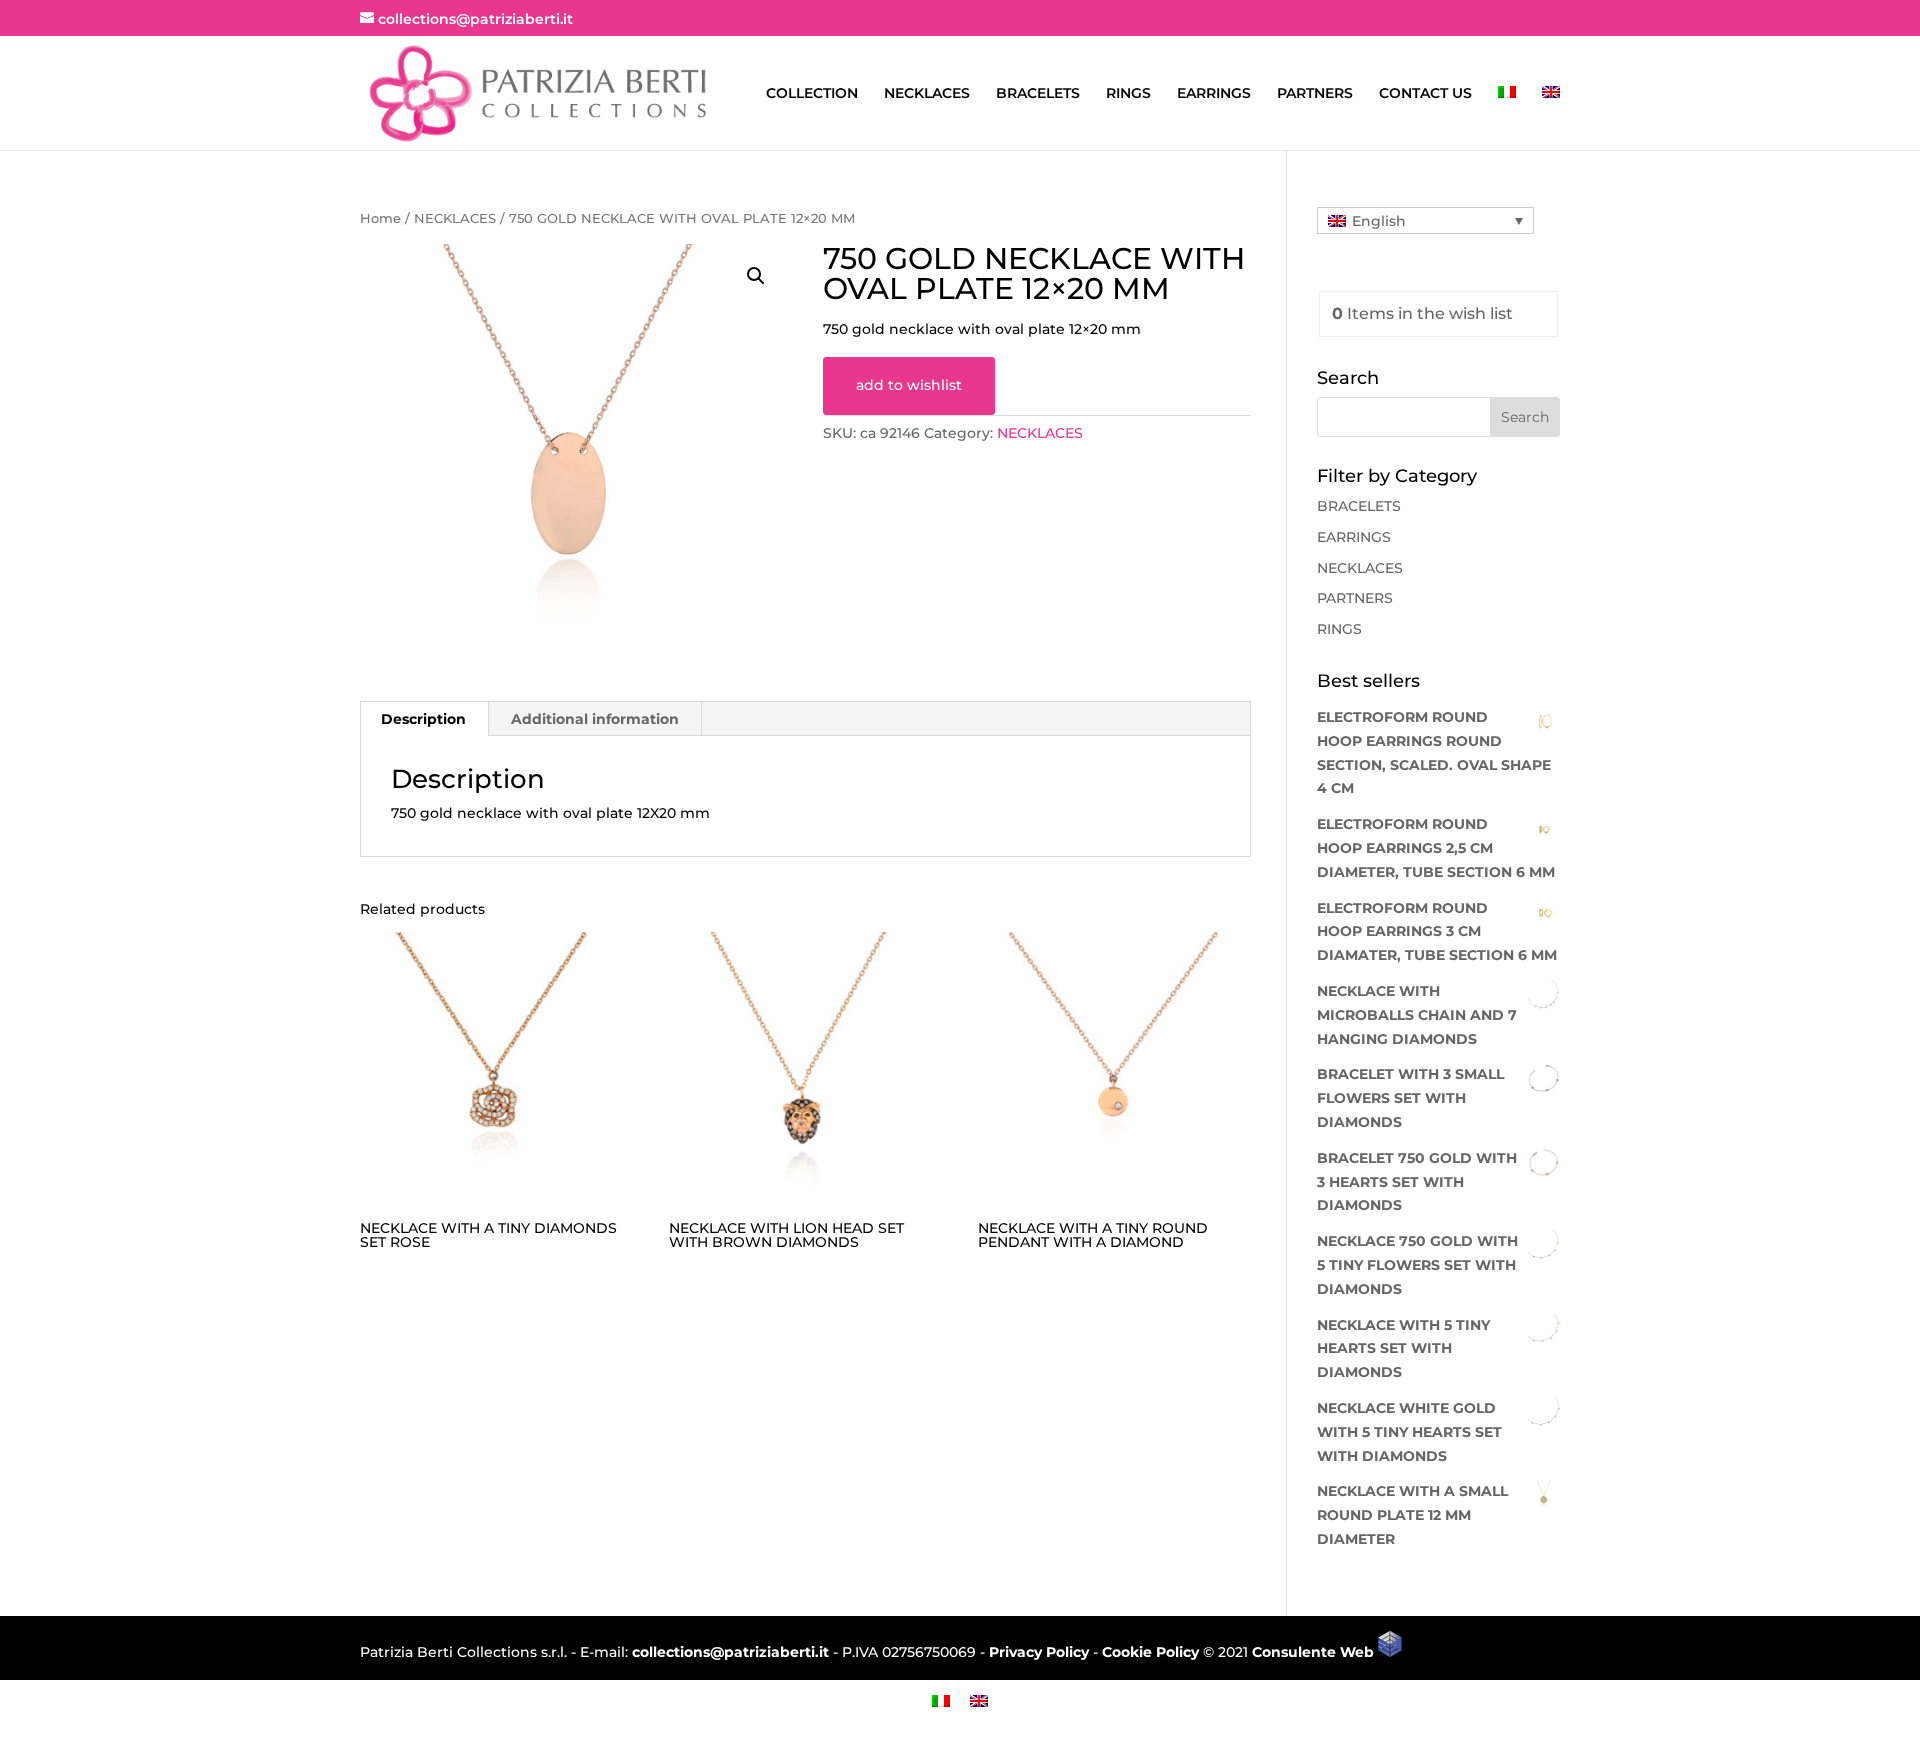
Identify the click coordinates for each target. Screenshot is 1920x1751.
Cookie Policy (1150, 1652)
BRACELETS (1038, 94)
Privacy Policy (1039, 1652)
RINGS (1128, 94)
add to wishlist (909, 385)
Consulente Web (1315, 1652)
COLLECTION (812, 94)
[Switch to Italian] (1507, 118)
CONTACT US (1425, 94)
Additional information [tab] (595, 719)
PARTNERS (1315, 94)
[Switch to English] (979, 1700)
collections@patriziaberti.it (730, 1652)
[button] (756, 276)
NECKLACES (927, 94)
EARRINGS (1214, 94)
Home (380, 218)
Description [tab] (423, 719)
